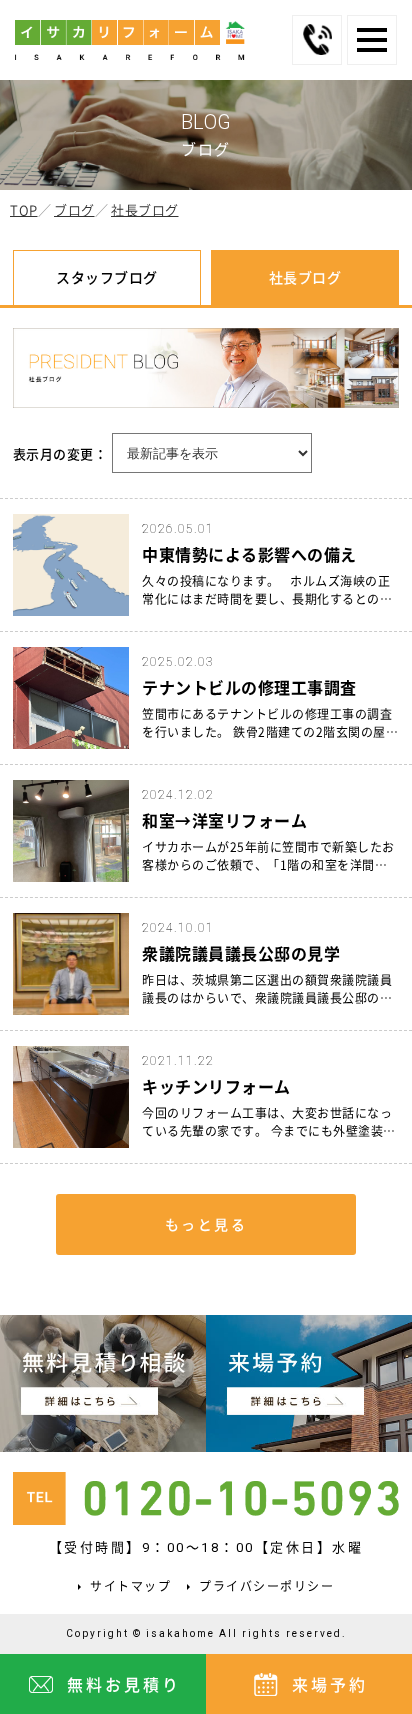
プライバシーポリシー (266, 1586)
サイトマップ (130, 1586)
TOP (24, 209)
